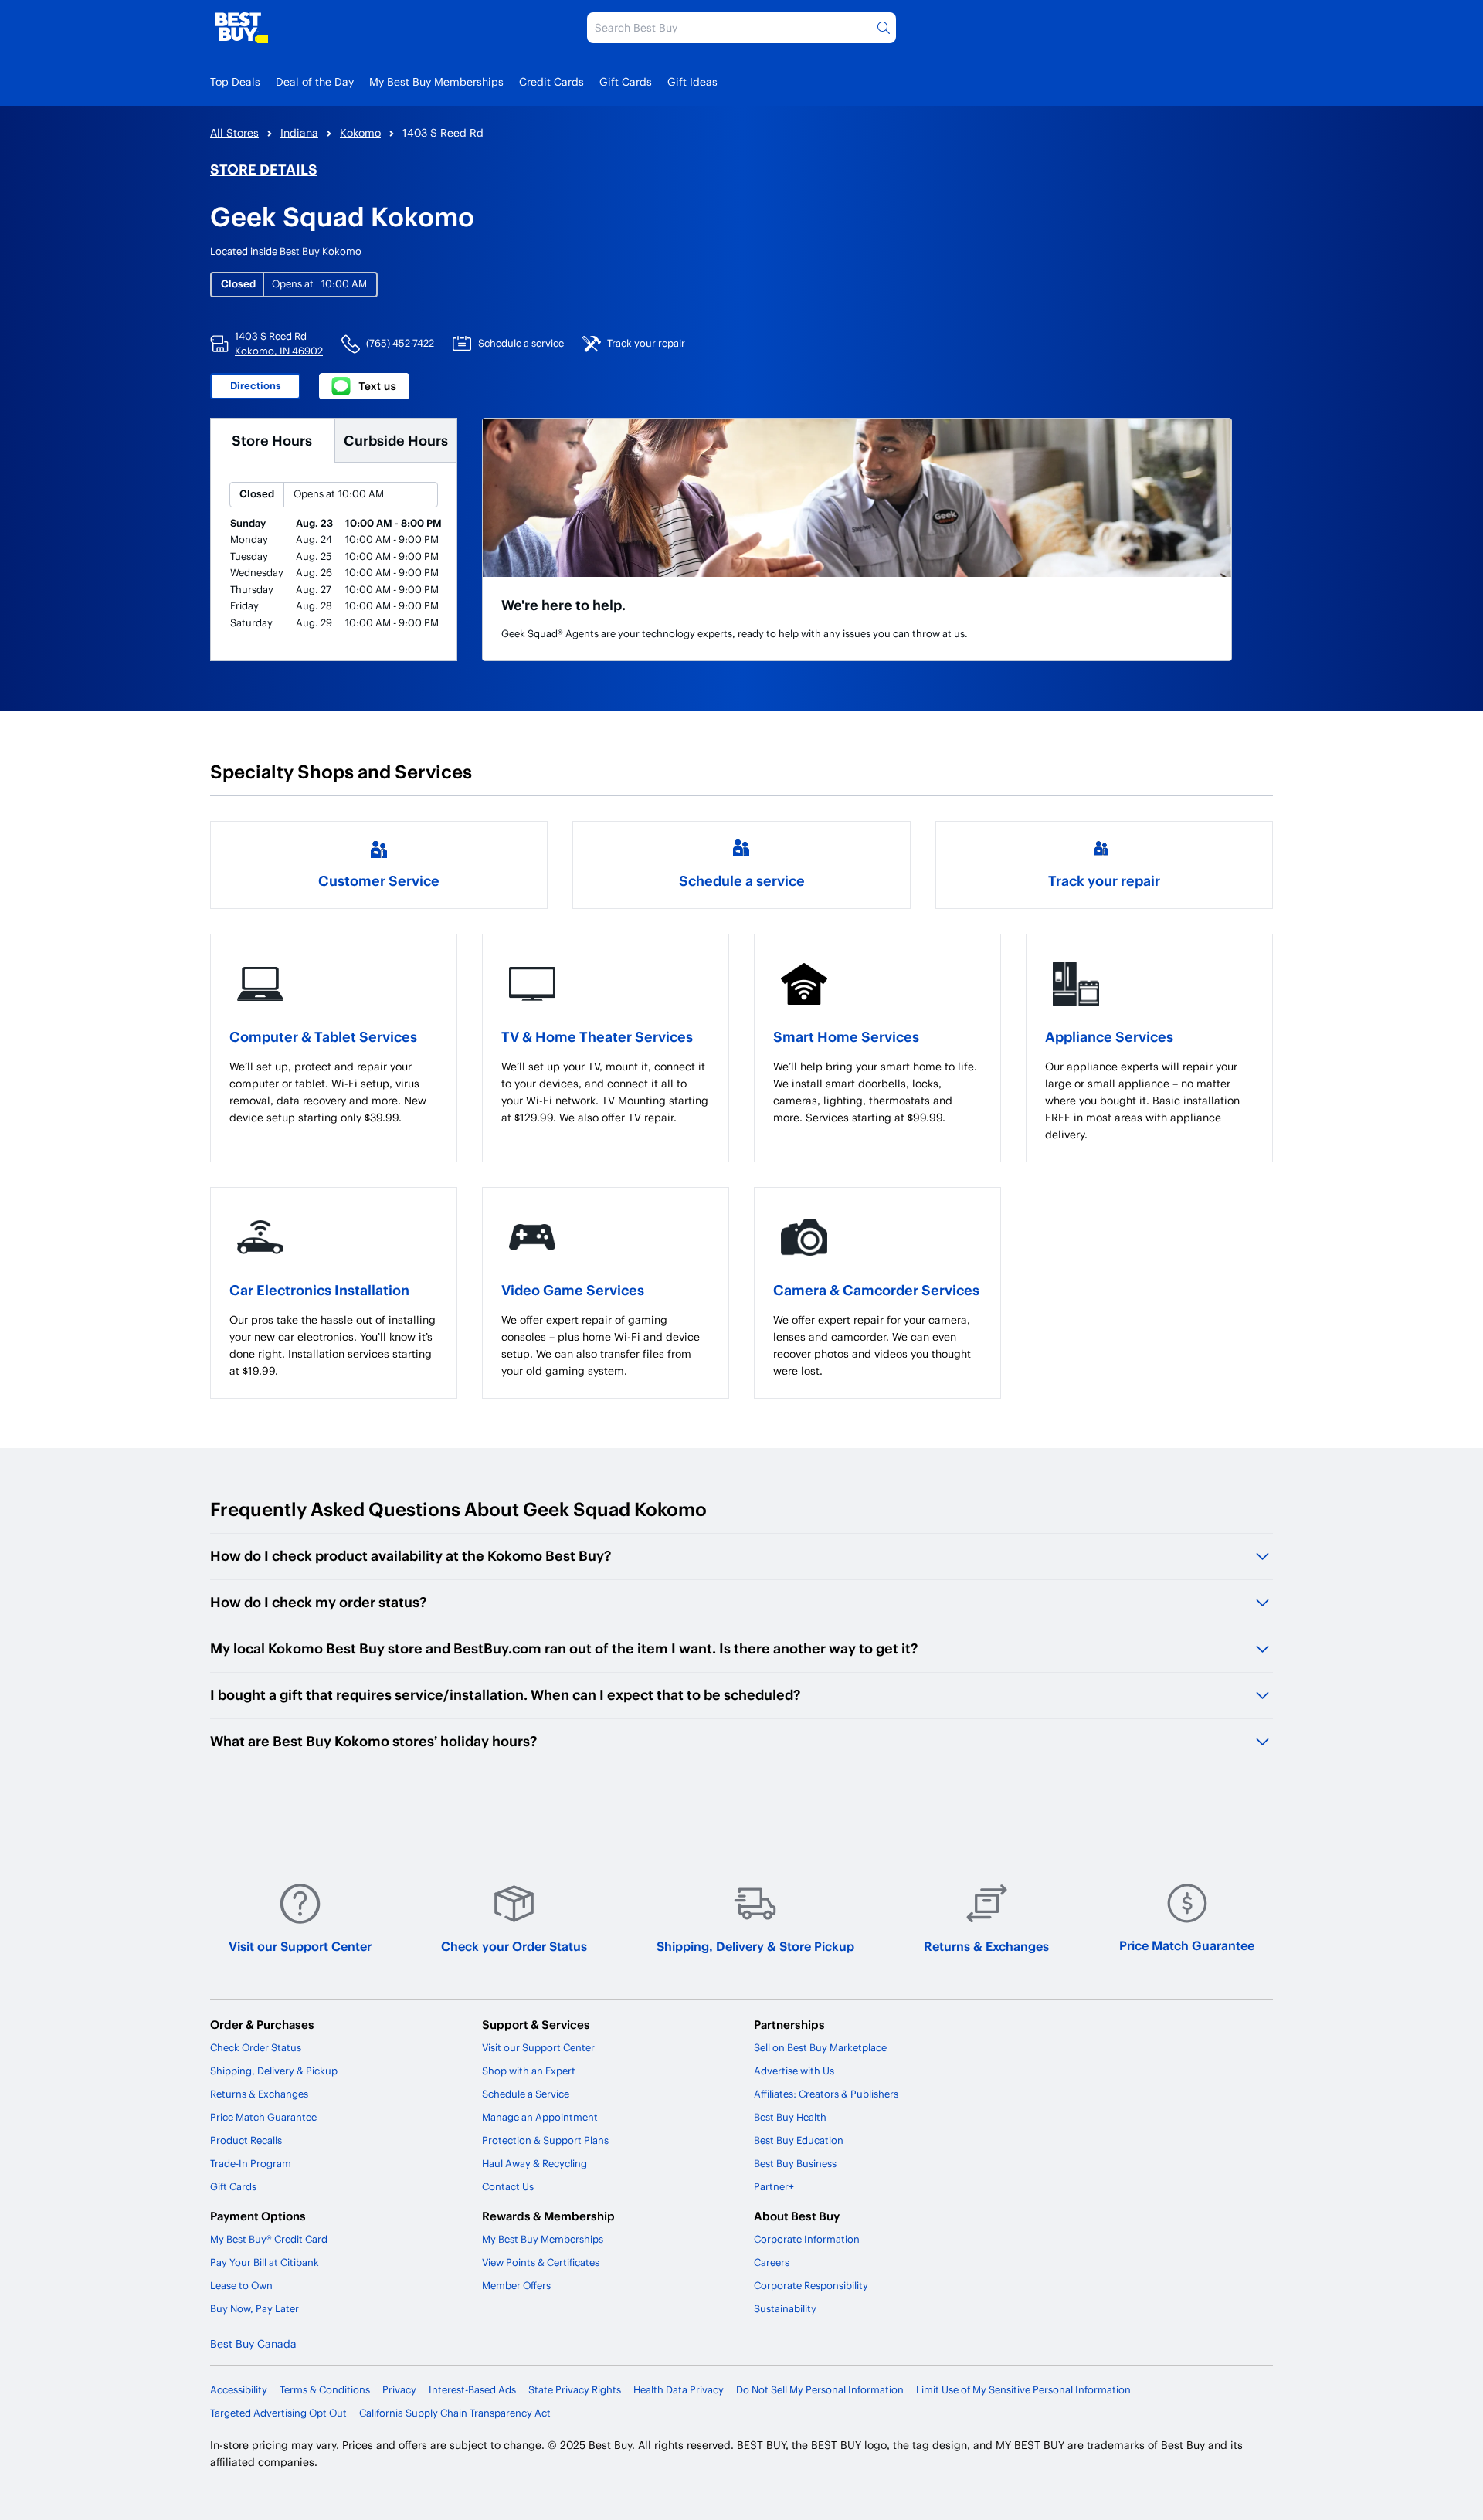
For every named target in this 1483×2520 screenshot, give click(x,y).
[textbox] (334, 1092)
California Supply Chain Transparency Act (455, 2413)
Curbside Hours (396, 440)
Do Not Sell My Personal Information (820, 2389)
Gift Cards (626, 81)
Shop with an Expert (529, 2071)
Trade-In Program (251, 2163)
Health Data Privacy (679, 2389)
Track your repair (1104, 880)
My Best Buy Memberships (436, 81)
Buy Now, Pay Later (255, 2308)
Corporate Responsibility (811, 2285)
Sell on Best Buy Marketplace (820, 2047)
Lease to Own (241, 2285)
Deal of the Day (315, 81)
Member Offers (516, 2285)
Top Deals (235, 81)
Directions (256, 385)
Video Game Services (573, 1289)
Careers (772, 2262)
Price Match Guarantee (1187, 1945)
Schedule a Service (526, 2094)
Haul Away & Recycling (534, 2163)
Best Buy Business (795, 2163)
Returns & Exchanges (986, 1946)
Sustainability (785, 2308)
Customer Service (379, 880)
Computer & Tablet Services (323, 1036)
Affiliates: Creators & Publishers (826, 2094)
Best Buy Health (790, 2117)
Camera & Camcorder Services (876, 1289)
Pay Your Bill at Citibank (265, 2262)
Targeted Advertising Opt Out (278, 2413)
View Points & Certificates (541, 2262)
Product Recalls (246, 2140)
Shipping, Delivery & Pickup (274, 2071)
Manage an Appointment (540, 2117)
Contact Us (508, 2186)
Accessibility (239, 2389)
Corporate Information (807, 2239)
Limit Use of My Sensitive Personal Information (1023, 2389)
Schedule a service (742, 880)
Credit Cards (551, 81)
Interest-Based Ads (472, 2389)
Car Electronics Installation (319, 1289)
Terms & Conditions (325, 2389)
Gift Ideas (692, 81)
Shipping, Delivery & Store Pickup (755, 1946)
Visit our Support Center (300, 1946)
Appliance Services (1109, 1036)
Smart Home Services (846, 1036)
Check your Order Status (514, 1946)
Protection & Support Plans (545, 2140)
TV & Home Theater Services (597, 1036)
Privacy (399, 2389)
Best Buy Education (799, 2140)
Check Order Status (256, 2047)
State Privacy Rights (575, 2389)
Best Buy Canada (253, 2344)
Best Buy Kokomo (321, 251)
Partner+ (774, 2186)
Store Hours (272, 440)
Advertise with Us (794, 2071)
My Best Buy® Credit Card (269, 2239)
